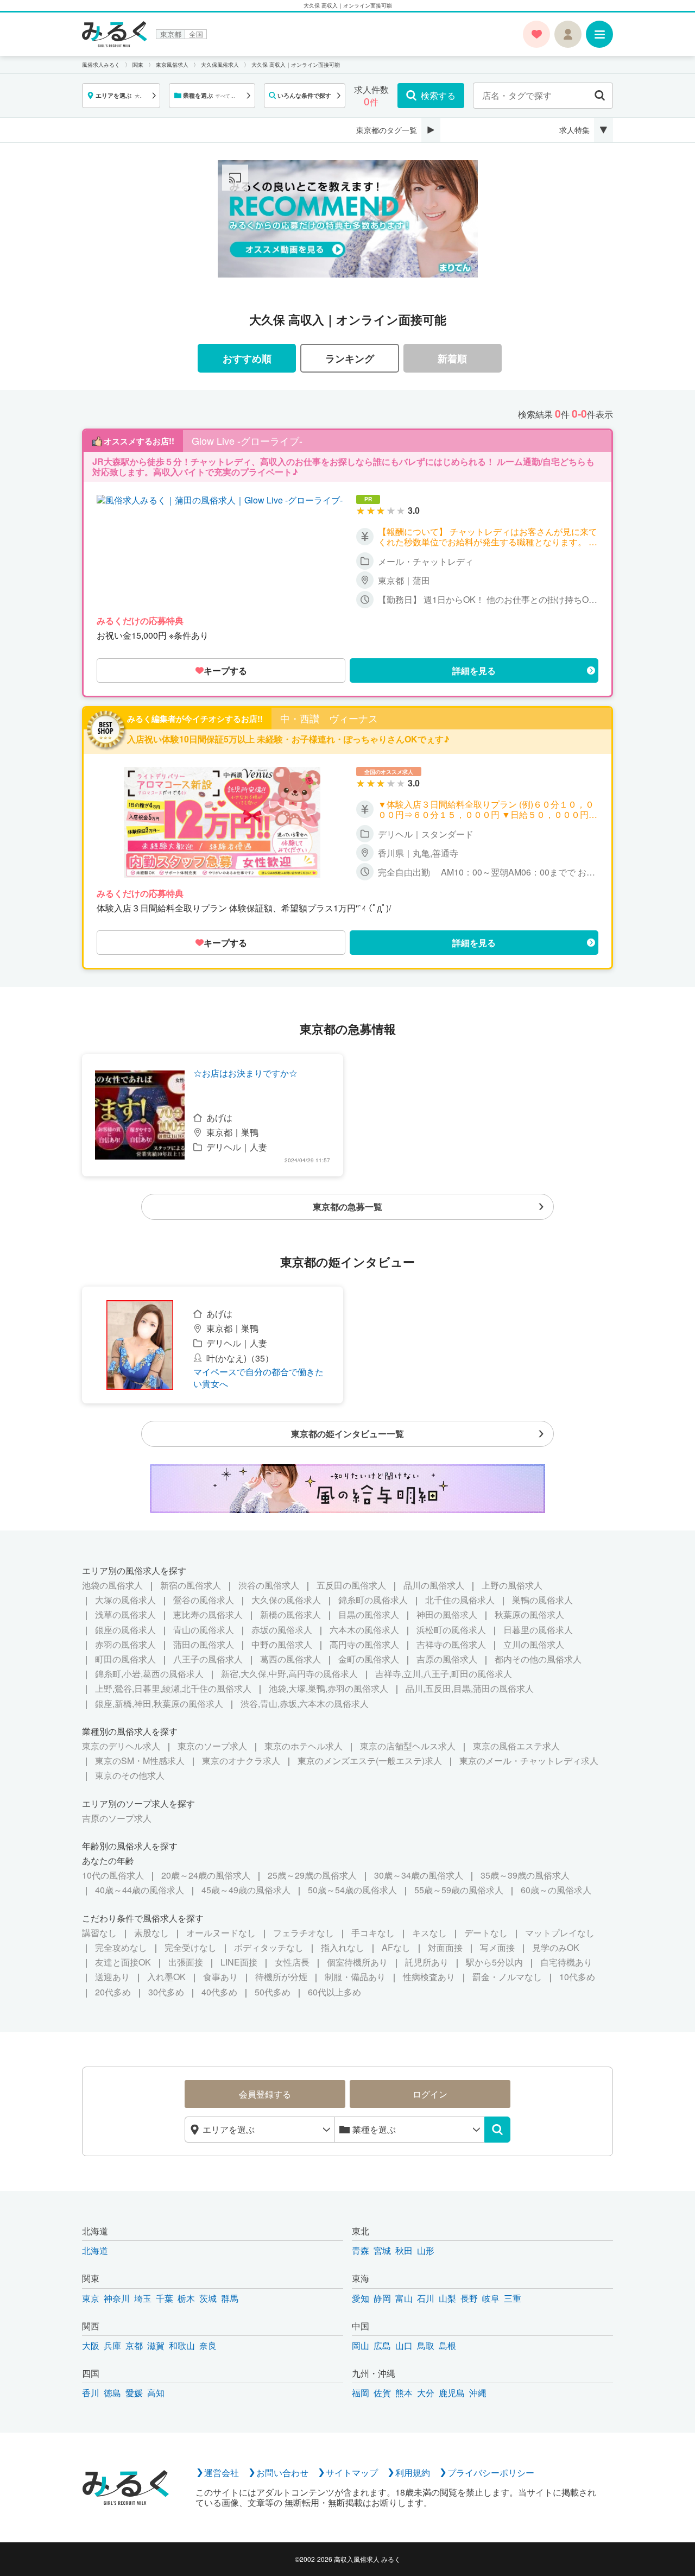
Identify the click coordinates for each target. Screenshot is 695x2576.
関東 (91, 2278)
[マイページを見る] (568, 34)
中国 (361, 2326)
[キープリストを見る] (536, 34)
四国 (91, 2373)
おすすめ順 (247, 358)
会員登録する (265, 2094)
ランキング (350, 358)
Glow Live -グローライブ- (247, 441)
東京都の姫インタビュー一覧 (347, 1434)
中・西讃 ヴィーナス (329, 719)
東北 (361, 2231)
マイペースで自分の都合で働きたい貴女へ (258, 1378)
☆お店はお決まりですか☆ (245, 1073)
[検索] (497, 2130)
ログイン (430, 2094)
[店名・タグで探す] (600, 96)
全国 (196, 34)
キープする (225, 670)
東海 (361, 2278)
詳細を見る (474, 670)
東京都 (171, 34)
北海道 (95, 2231)
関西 (91, 2326)
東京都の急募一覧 (347, 1207)
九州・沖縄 (374, 2373)
